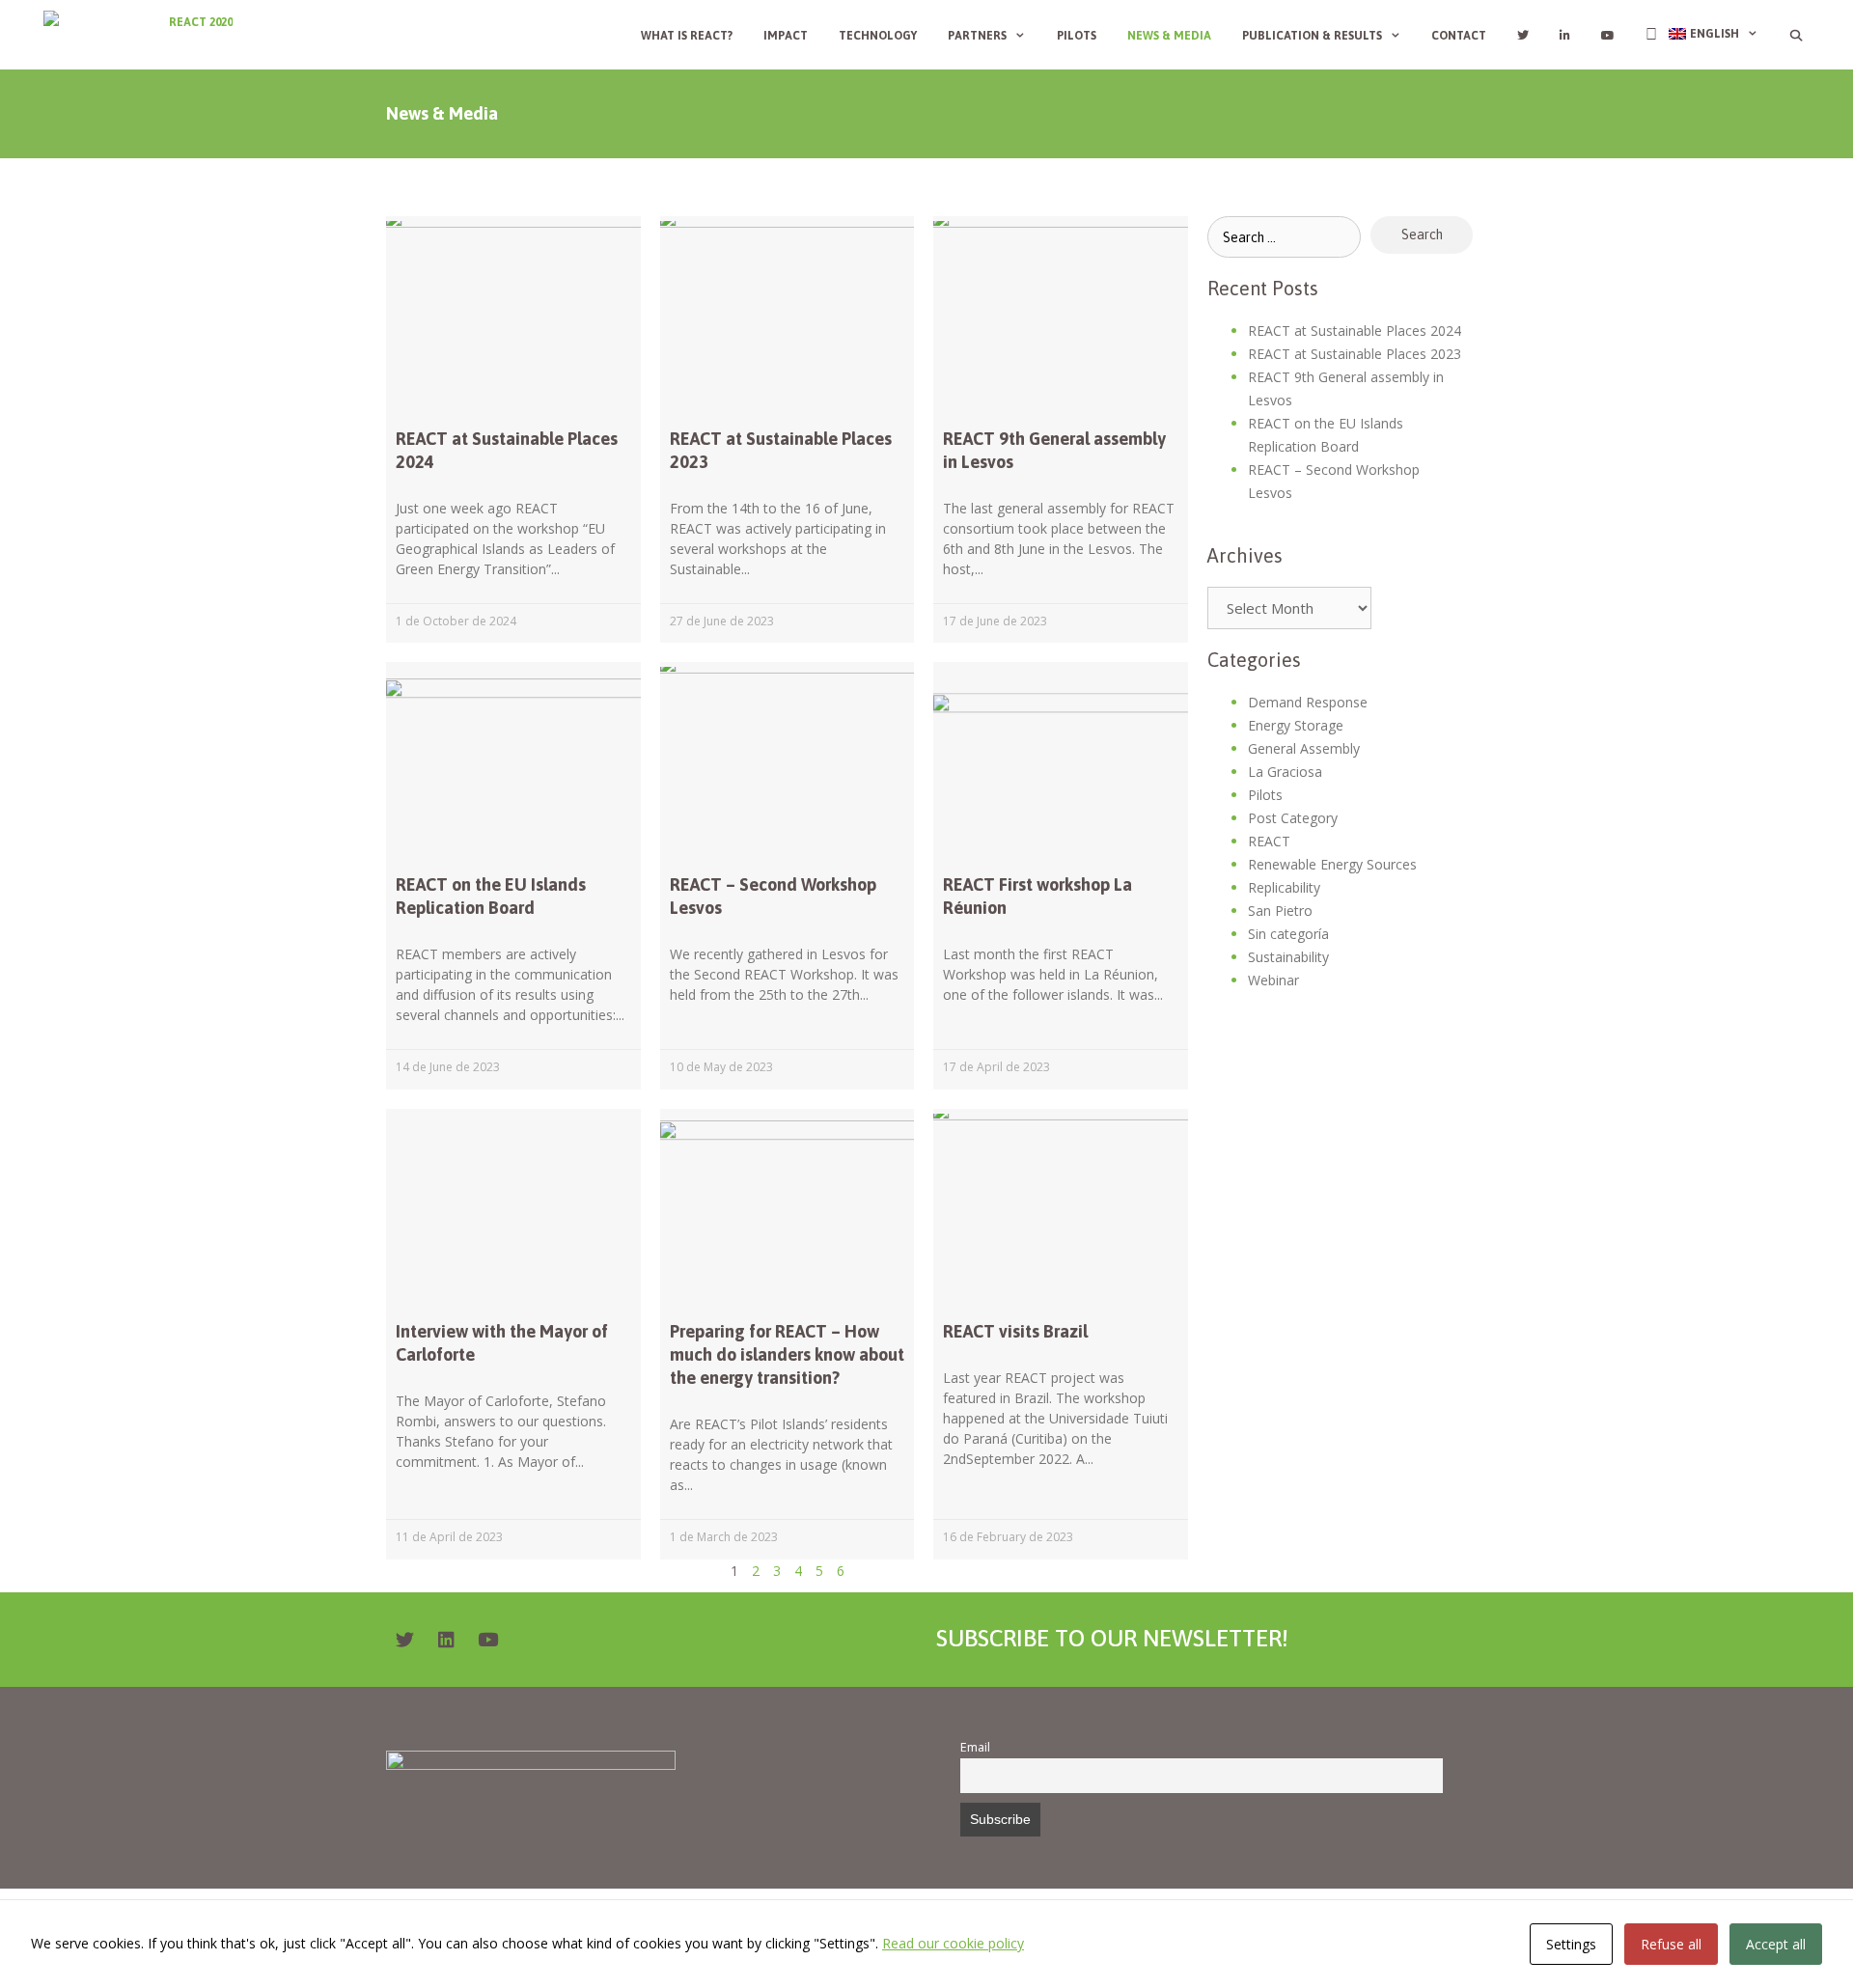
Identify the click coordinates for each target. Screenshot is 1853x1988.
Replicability (1284, 887)
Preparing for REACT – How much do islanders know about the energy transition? (787, 1354)
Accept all (1776, 1944)
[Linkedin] (446, 1640)
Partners (977, 36)
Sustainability (1288, 957)
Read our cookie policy (953, 1943)
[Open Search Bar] (1797, 36)
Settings (1571, 1944)
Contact (1459, 36)
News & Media (1169, 36)
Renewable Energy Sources (1332, 864)
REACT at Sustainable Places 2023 (1355, 354)
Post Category (1293, 818)
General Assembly (1304, 748)
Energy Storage (1296, 725)
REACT (1269, 841)
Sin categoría (1288, 934)
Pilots (1077, 36)
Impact (786, 36)
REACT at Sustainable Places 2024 (1355, 331)
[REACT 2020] (143, 35)
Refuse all (1671, 1944)
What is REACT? (687, 36)
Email (975, 1747)
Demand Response (1308, 702)
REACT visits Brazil (1015, 1331)
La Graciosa (1285, 772)
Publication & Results (1312, 36)
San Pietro (1280, 911)
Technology (878, 36)
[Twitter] (404, 1640)
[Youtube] (487, 1640)
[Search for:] (1284, 237)
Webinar (1273, 980)
